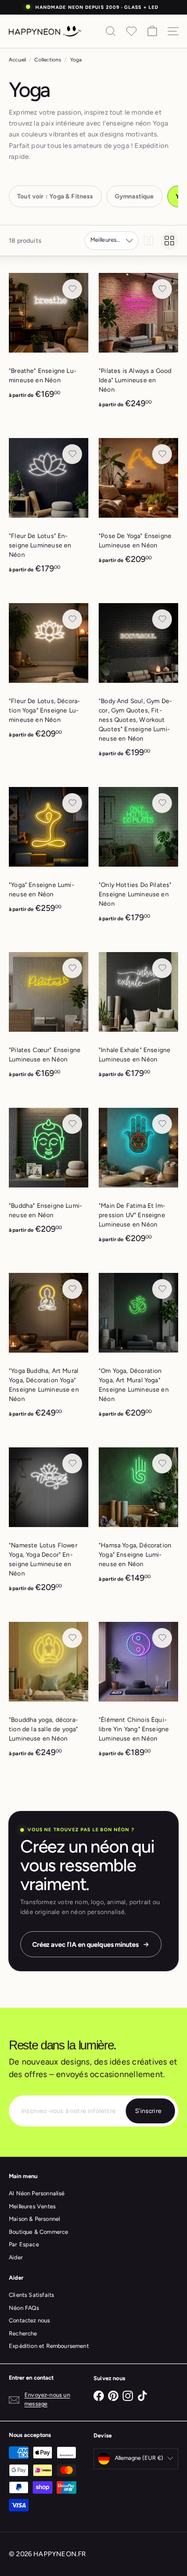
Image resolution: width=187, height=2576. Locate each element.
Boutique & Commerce (38, 2232)
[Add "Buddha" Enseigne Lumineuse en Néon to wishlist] (72, 1124)
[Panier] (152, 31)
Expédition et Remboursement (49, 2346)
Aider (16, 2258)
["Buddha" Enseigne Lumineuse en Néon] (49, 1174)
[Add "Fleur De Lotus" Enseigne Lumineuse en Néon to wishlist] (72, 454)
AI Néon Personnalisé (37, 2193)
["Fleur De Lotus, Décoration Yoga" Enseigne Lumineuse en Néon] (49, 674)
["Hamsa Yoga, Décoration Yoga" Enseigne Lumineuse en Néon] (138, 1518)
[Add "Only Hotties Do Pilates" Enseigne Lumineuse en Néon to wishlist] (162, 803)
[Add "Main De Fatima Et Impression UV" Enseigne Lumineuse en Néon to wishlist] (162, 1124)
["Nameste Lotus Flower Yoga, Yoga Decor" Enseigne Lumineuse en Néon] (49, 1523)
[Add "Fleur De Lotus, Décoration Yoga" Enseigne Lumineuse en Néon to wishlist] (72, 619)
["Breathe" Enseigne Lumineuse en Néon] (49, 339)
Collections (48, 60)
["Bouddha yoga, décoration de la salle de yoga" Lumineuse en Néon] (49, 1693)
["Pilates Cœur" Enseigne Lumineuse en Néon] (49, 1018)
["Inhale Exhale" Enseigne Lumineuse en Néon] (138, 1018)
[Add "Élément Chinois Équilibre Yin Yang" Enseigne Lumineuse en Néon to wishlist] (162, 1638)
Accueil (17, 60)
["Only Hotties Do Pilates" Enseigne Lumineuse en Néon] (138, 858)
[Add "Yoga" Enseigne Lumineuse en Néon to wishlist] (72, 803)
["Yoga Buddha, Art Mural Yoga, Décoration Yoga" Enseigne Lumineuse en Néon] (49, 1349)
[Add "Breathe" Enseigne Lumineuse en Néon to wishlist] (72, 289)
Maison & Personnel (34, 2219)
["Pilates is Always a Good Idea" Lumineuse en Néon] (138, 344)
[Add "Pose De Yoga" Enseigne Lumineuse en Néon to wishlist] (162, 454)
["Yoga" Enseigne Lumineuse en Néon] (49, 853)
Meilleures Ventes (32, 2206)
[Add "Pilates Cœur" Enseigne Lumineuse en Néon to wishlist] (72, 968)
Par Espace (24, 2244)
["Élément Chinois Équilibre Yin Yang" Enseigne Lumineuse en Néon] (138, 1693)
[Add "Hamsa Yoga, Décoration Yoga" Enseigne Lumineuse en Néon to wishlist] (162, 1464)
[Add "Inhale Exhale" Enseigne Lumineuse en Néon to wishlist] (162, 968)
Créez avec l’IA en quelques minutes (85, 1944)
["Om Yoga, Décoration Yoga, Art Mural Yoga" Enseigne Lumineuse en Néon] (138, 1349)
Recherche (23, 2334)
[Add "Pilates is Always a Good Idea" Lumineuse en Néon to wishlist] (162, 289)
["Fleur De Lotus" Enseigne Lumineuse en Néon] (49, 509)
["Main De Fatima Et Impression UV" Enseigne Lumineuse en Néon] (138, 1179)
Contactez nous (30, 2321)
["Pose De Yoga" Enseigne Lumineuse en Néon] (138, 504)
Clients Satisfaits (31, 2295)
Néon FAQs (24, 2308)
